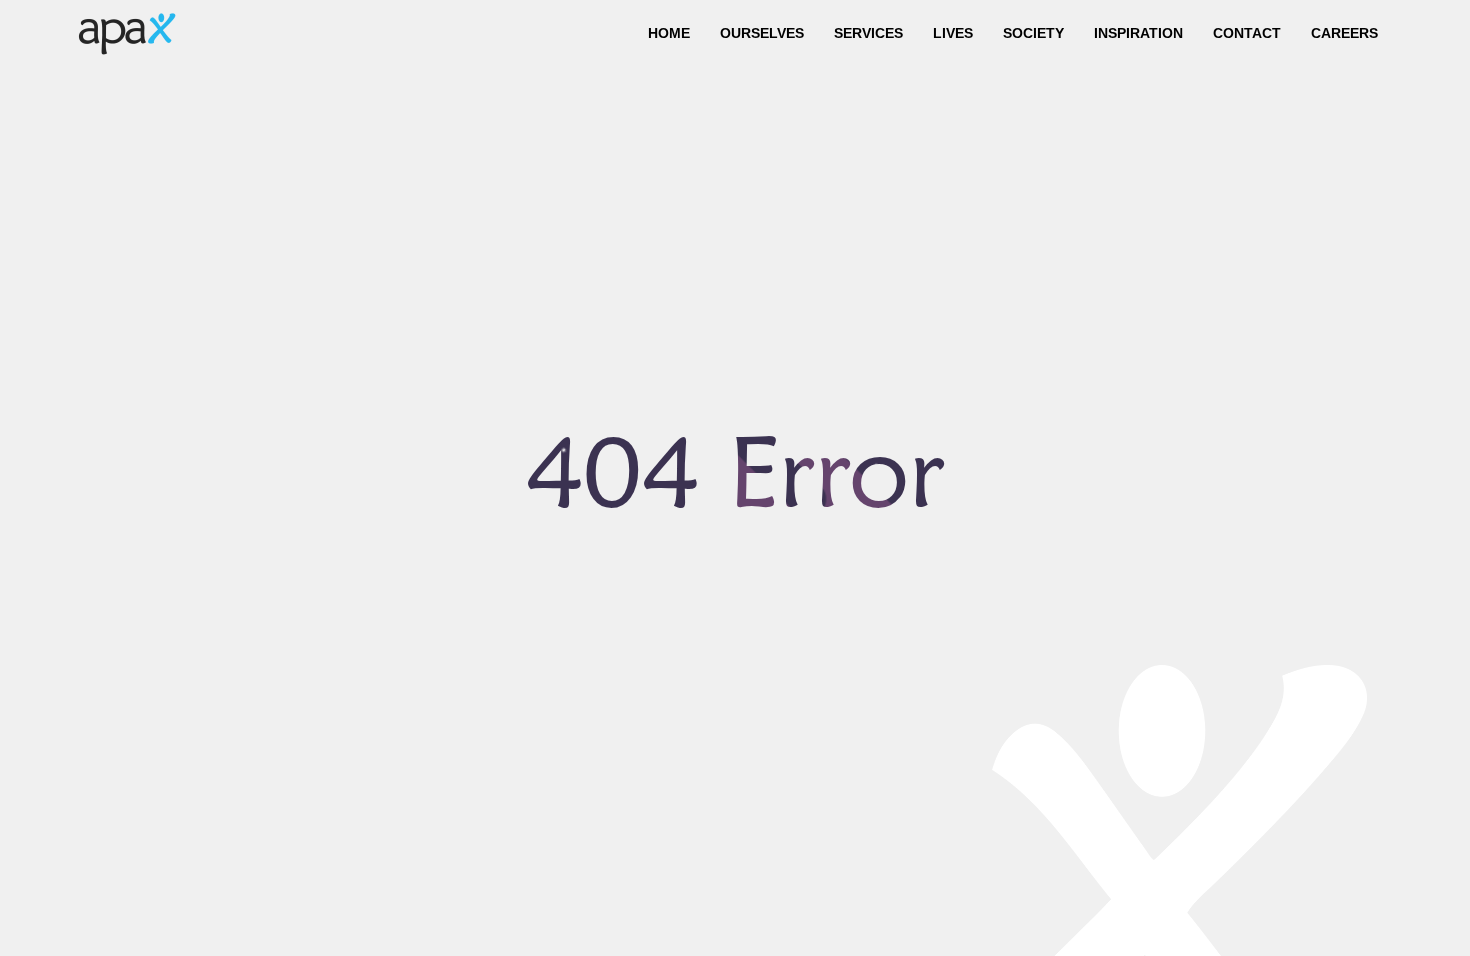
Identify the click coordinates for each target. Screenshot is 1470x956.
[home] (127, 33)
